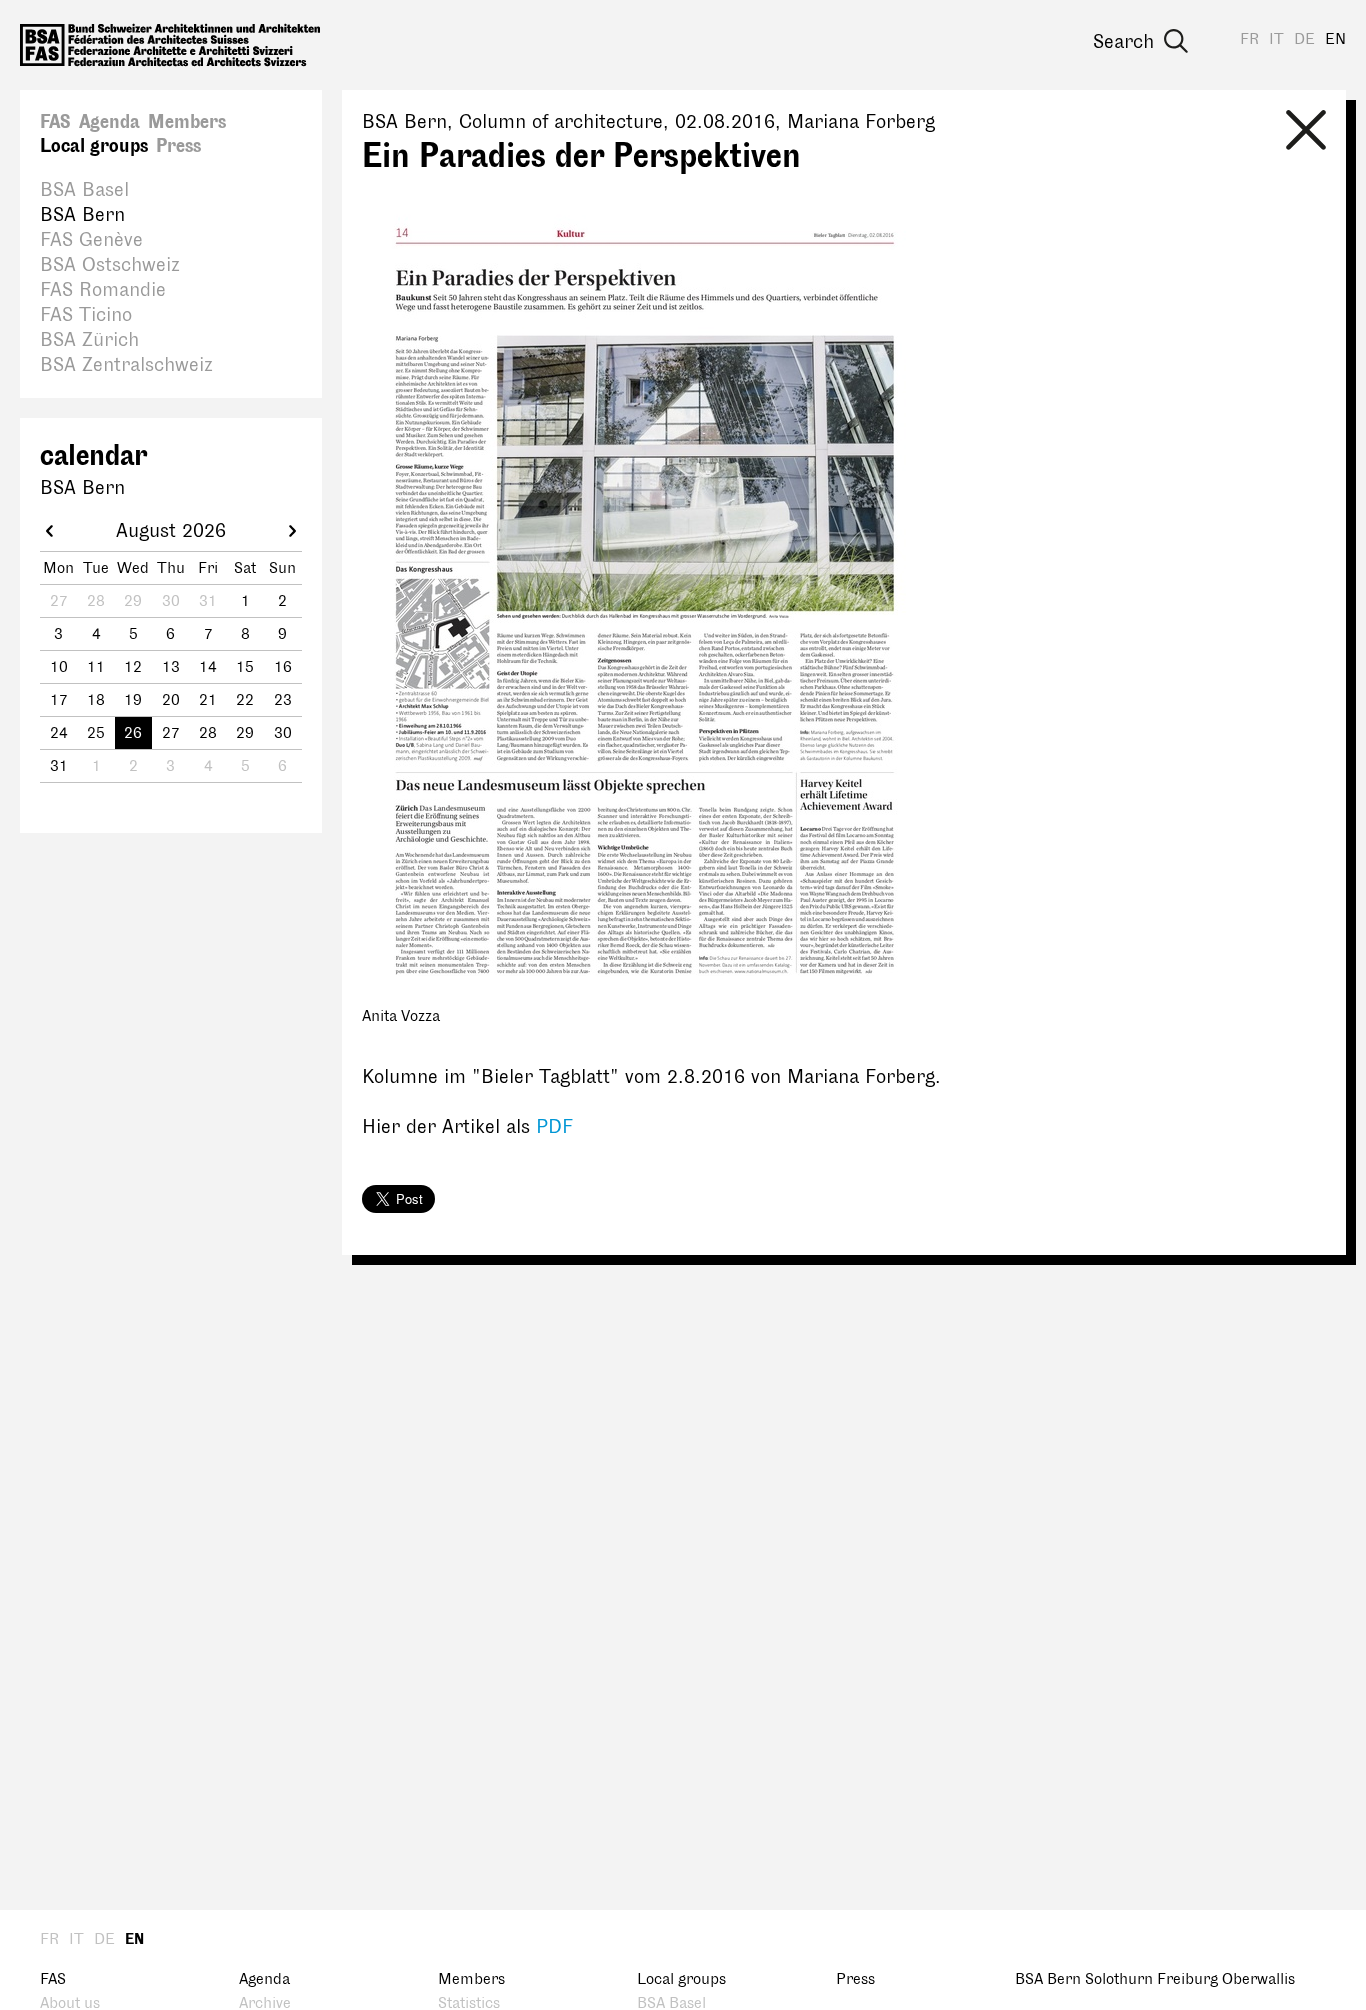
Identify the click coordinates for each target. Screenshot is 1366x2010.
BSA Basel (84, 190)
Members (187, 122)
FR (1249, 39)
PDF (554, 1127)
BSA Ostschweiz (110, 265)
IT (1276, 39)
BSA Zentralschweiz (126, 365)
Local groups (94, 146)
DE (1304, 39)
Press (178, 146)
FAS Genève (91, 240)
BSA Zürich (89, 340)
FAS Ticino (86, 315)
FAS (55, 122)
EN (1335, 39)
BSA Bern (82, 215)
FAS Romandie (103, 290)
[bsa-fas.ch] (170, 45)
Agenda (109, 122)
